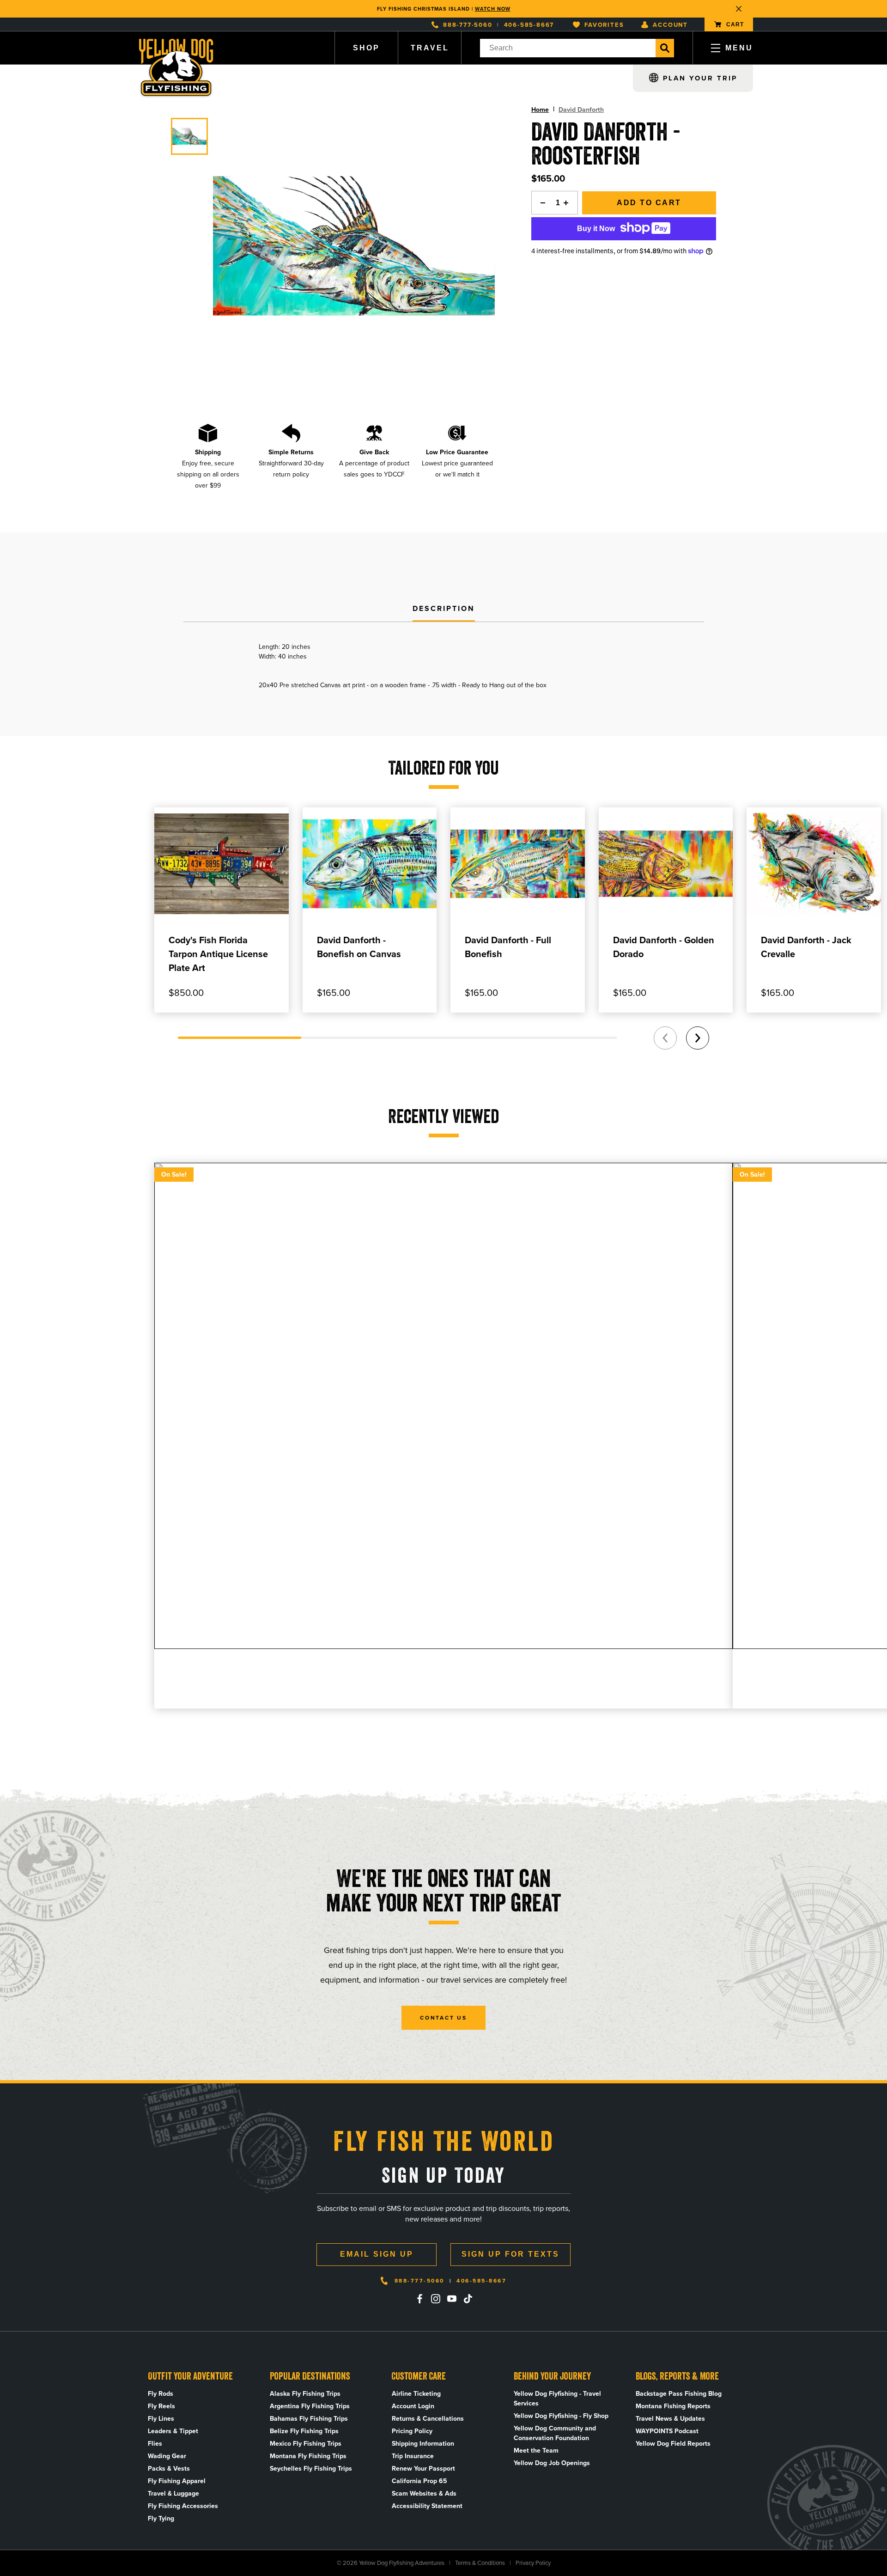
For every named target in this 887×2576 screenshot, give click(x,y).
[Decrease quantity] (541, 203)
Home (540, 110)
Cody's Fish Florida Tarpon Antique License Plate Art (218, 954)
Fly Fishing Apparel (177, 2481)
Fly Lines (161, 2419)
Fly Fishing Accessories (183, 2506)
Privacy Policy (533, 2563)
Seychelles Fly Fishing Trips (311, 2469)
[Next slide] (698, 1038)
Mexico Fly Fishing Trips (306, 2444)
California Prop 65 (419, 2481)
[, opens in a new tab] (419, 2299)
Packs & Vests (169, 2469)
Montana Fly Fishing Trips (308, 2456)
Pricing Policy (412, 2431)
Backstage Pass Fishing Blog (679, 2394)
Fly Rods (161, 2394)
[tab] (444, 609)
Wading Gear (167, 2456)
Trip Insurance (413, 2456)
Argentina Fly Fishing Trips (310, 2406)
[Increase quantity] (569, 203)
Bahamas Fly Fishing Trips (309, 2419)
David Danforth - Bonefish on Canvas (359, 947)
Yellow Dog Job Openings (552, 2463)
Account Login (413, 2406)
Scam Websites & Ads (424, 2494)
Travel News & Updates (670, 2419)
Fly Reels (161, 2406)
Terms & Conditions (480, 2563)
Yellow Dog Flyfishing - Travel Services (557, 2399)
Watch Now (493, 9)
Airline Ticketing (416, 2394)
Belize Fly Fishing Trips (304, 2431)
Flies (155, 2444)
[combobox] (568, 48)
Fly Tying (161, 2518)
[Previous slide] (665, 1038)
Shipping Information (423, 2444)
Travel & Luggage (173, 2494)
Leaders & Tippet (173, 2431)
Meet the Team (536, 2451)
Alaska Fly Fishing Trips (305, 2394)
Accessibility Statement (427, 2506)
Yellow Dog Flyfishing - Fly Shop (561, 2416)
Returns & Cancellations (428, 2419)
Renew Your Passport (423, 2469)
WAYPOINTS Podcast (667, 2431)
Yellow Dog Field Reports (673, 2444)
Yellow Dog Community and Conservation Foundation (555, 2433)
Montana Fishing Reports (673, 2406)
